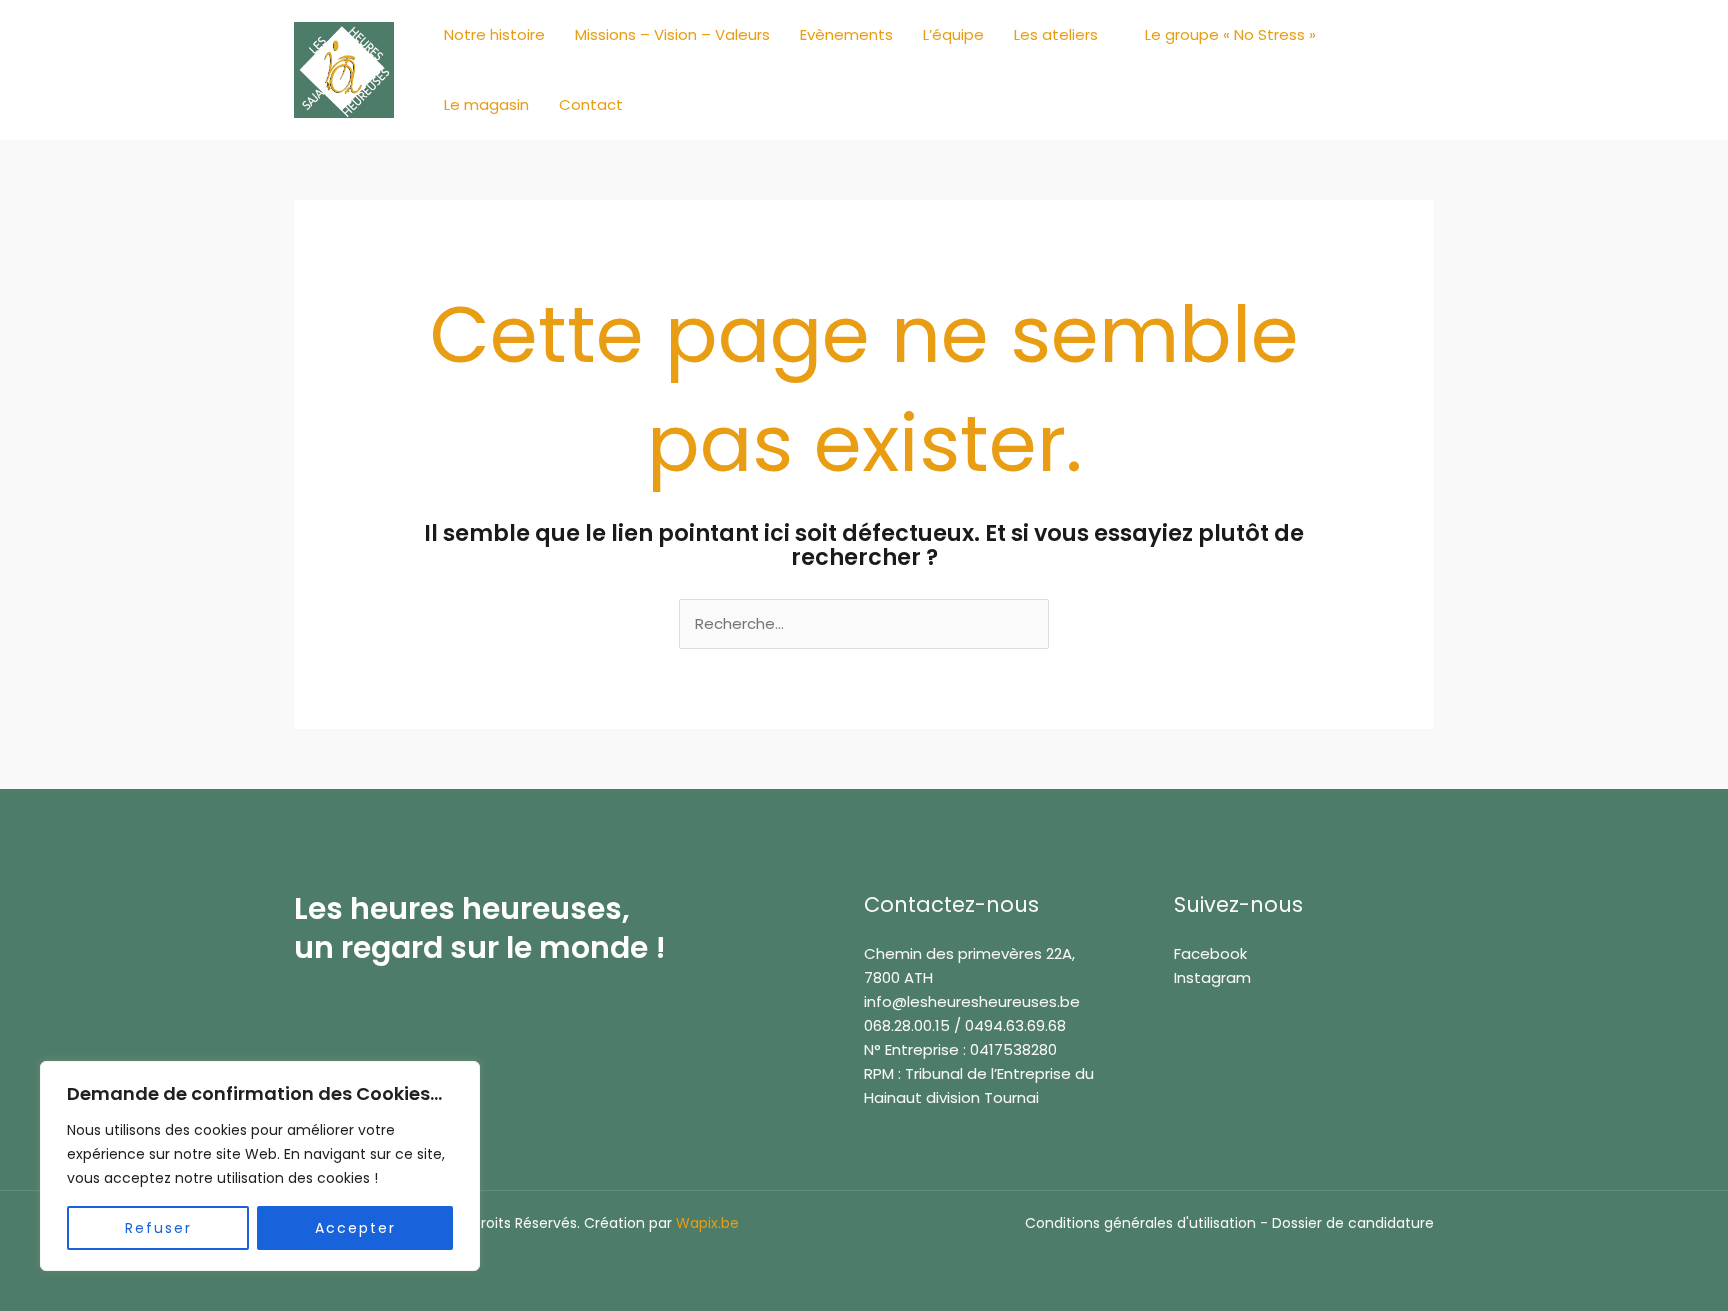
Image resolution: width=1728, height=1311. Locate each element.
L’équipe (953, 34)
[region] (260, 1166)
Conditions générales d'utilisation (1140, 1223)
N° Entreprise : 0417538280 (960, 1049)
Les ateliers (1056, 34)
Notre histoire (494, 34)
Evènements (846, 34)
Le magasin (486, 104)
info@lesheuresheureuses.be (972, 1001)
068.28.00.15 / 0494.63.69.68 (965, 1025)
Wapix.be (707, 1223)
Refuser (158, 1228)
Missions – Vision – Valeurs (672, 34)
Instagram (1212, 977)
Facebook (1210, 953)
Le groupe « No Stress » (1230, 34)
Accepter (355, 1228)
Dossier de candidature (1353, 1223)
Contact (591, 104)
